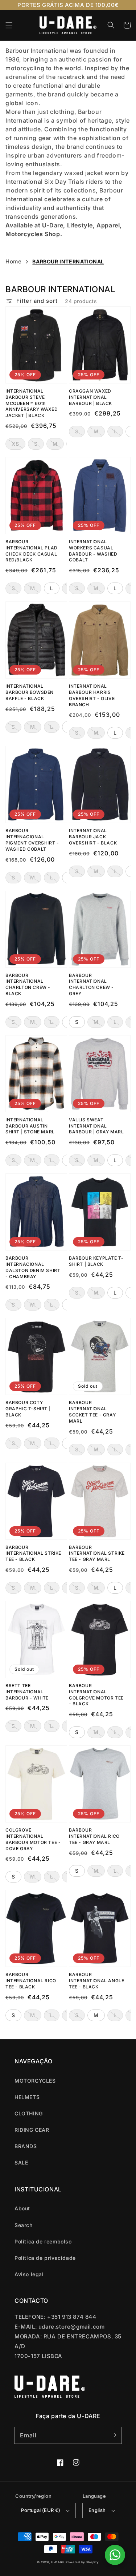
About (22, 2208)
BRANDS (26, 2146)
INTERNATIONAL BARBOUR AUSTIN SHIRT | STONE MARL (30, 1126)
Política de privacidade (45, 2258)
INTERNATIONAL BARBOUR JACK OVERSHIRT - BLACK (93, 837)
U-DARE (58, 2562)
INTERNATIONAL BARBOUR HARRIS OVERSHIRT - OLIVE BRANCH (92, 695)
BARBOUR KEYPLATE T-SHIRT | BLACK (96, 1261)
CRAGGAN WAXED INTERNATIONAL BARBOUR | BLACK (90, 397)
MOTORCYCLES (35, 2081)
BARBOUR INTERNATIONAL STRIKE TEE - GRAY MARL (97, 1553)
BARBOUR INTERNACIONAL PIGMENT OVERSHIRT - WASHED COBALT (32, 840)
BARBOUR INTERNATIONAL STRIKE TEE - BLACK (33, 1553)
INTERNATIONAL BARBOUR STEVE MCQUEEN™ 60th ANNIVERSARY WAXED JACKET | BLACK (32, 403)
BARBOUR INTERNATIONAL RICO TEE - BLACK (31, 1981)
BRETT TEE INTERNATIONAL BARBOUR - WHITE (27, 1692)
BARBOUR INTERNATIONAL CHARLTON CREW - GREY (91, 984)
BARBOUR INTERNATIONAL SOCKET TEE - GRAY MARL (92, 1412)
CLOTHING (29, 2113)
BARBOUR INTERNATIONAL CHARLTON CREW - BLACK (28, 984)
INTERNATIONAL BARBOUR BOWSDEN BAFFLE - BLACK (30, 692)
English (97, 2510)
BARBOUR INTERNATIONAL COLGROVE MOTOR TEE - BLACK (96, 1695)
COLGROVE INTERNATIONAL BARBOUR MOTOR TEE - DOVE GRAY (33, 1839)
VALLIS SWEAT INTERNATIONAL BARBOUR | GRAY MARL (96, 1126)
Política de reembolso (43, 2241)
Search (24, 2225)
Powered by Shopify (82, 2562)
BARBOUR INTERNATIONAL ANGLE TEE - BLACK (96, 1981)
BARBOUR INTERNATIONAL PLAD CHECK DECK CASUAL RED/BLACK (32, 551)
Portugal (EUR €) (41, 2510)
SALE (21, 2162)
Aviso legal (29, 2274)
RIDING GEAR (32, 2130)
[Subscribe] (114, 2435)
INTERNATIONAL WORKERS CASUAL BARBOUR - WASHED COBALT (93, 551)
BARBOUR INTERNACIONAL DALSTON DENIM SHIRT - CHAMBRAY (33, 1267)
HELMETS (27, 2097)
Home (13, 261)
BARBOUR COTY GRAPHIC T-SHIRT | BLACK (28, 1409)
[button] (9, 25)
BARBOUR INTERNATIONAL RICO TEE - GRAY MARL (94, 1836)
